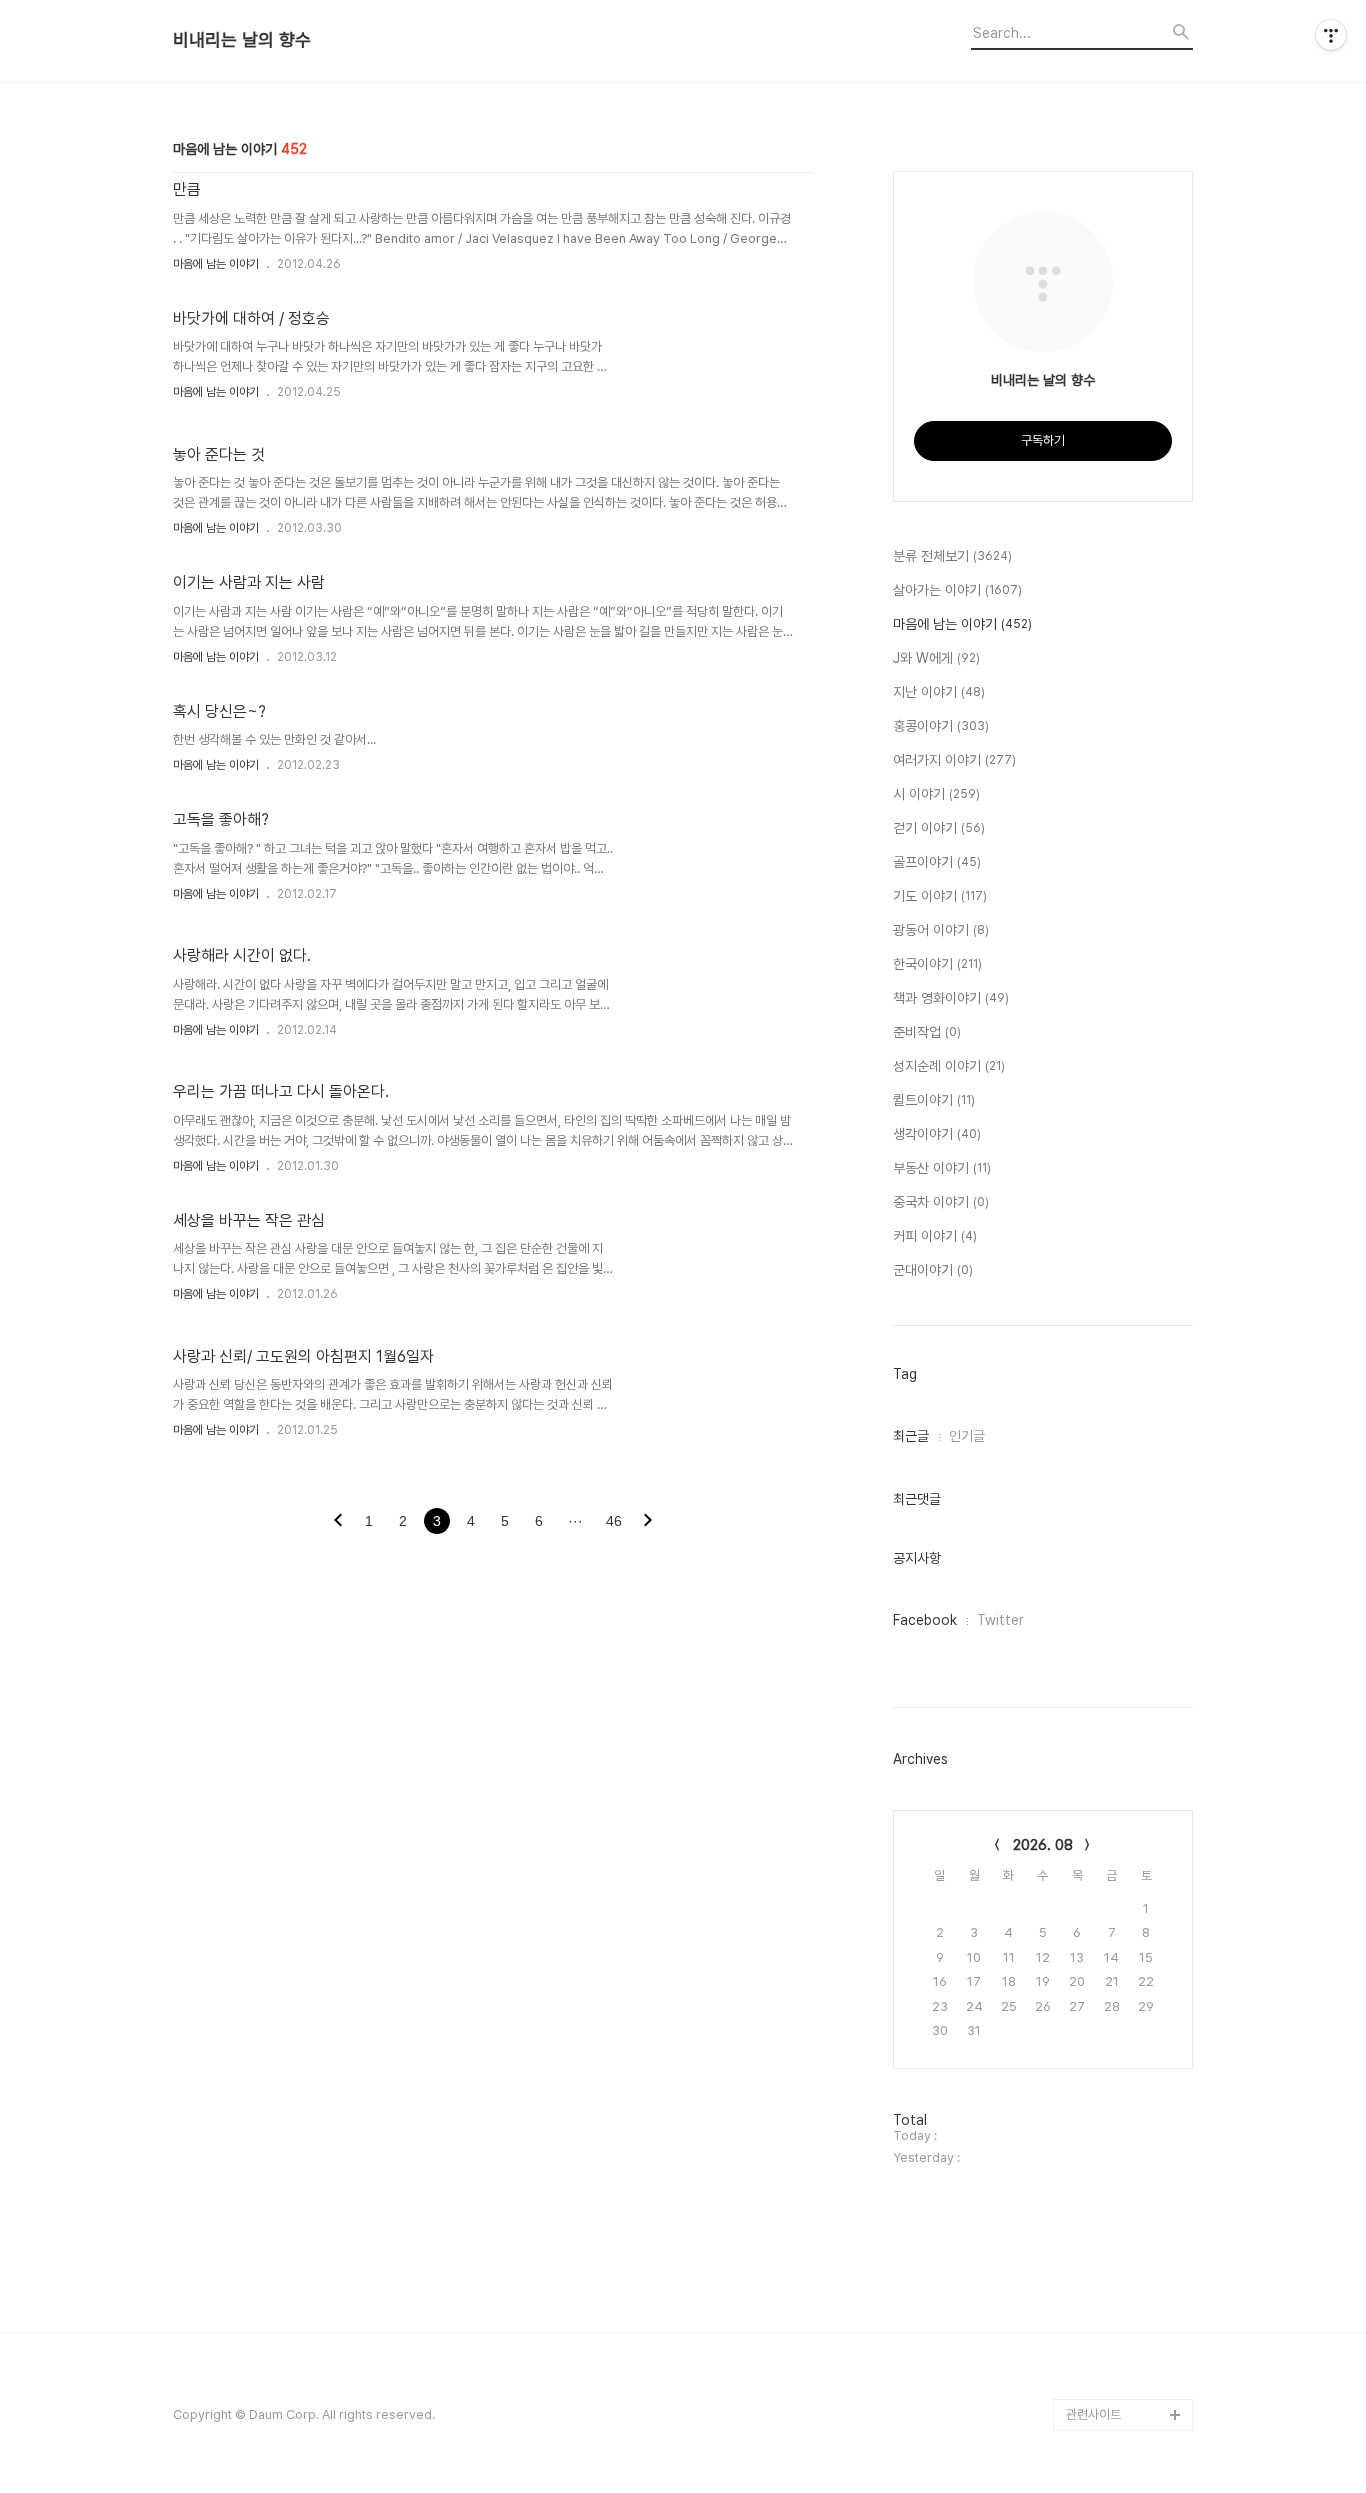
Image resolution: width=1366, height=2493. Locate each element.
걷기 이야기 (939, 828)
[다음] (648, 1522)
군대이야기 (933, 1270)
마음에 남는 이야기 (216, 264)
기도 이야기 (940, 896)
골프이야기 (937, 862)
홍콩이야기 (941, 726)
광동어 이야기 (941, 930)
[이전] (338, 1522)
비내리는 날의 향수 (242, 40)
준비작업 (927, 1032)
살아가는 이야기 (957, 590)
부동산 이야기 (942, 1168)
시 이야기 (936, 794)
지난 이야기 (939, 692)
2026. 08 (1043, 1845)
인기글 (967, 1436)
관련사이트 (1093, 2414)
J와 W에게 (936, 658)
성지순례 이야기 (949, 1066)
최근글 (911, 1436)
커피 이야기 (935, 1236)
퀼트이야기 (934, 1100)
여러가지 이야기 (954, 760)
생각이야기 (937, 1134)
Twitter (1000, 1620)
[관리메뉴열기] (1331, 35)
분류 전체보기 (952, 556)
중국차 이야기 (941, 1202)
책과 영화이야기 (951, 998)
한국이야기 (937, 964)
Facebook (925, 1620)
